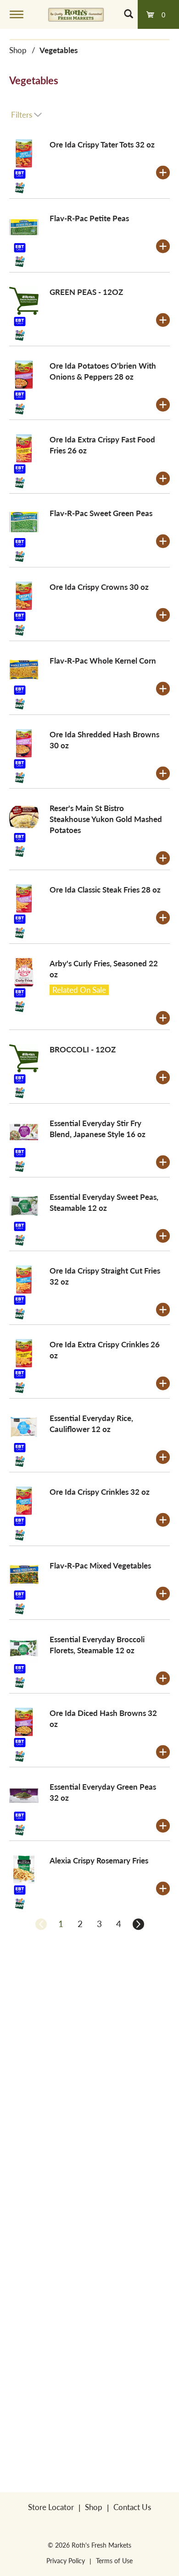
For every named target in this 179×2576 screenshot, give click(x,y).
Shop (18, 50)
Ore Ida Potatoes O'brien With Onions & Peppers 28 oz (103, 371)
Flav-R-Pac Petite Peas (89, 218)
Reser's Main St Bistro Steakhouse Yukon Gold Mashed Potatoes (106, 819)
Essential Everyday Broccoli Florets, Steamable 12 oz (97, 1645)
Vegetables (59, 50)
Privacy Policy (66, 2560)
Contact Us (132, 2507)
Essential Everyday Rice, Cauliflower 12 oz (91, 1423)
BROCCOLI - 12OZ (83, 1049)
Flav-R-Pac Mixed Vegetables (100, 1565)
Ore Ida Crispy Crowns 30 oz (99, 587)
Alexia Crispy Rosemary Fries (99, 1860)
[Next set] (138, 1924)
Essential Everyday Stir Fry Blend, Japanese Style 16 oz (98, 1128)
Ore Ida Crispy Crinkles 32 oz (100, 1492)
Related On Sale (79, 990)
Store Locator (51, 2507)
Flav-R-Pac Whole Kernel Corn (103, 660)
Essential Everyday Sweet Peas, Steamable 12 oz (104, 1202)
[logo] (76, 14)
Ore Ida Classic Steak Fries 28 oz (105, 889)
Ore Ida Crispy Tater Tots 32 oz (102, 144)
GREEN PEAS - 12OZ (86, 292)
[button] (163, 173)
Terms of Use (114, 2560)
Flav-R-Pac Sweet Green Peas (101, 513)
